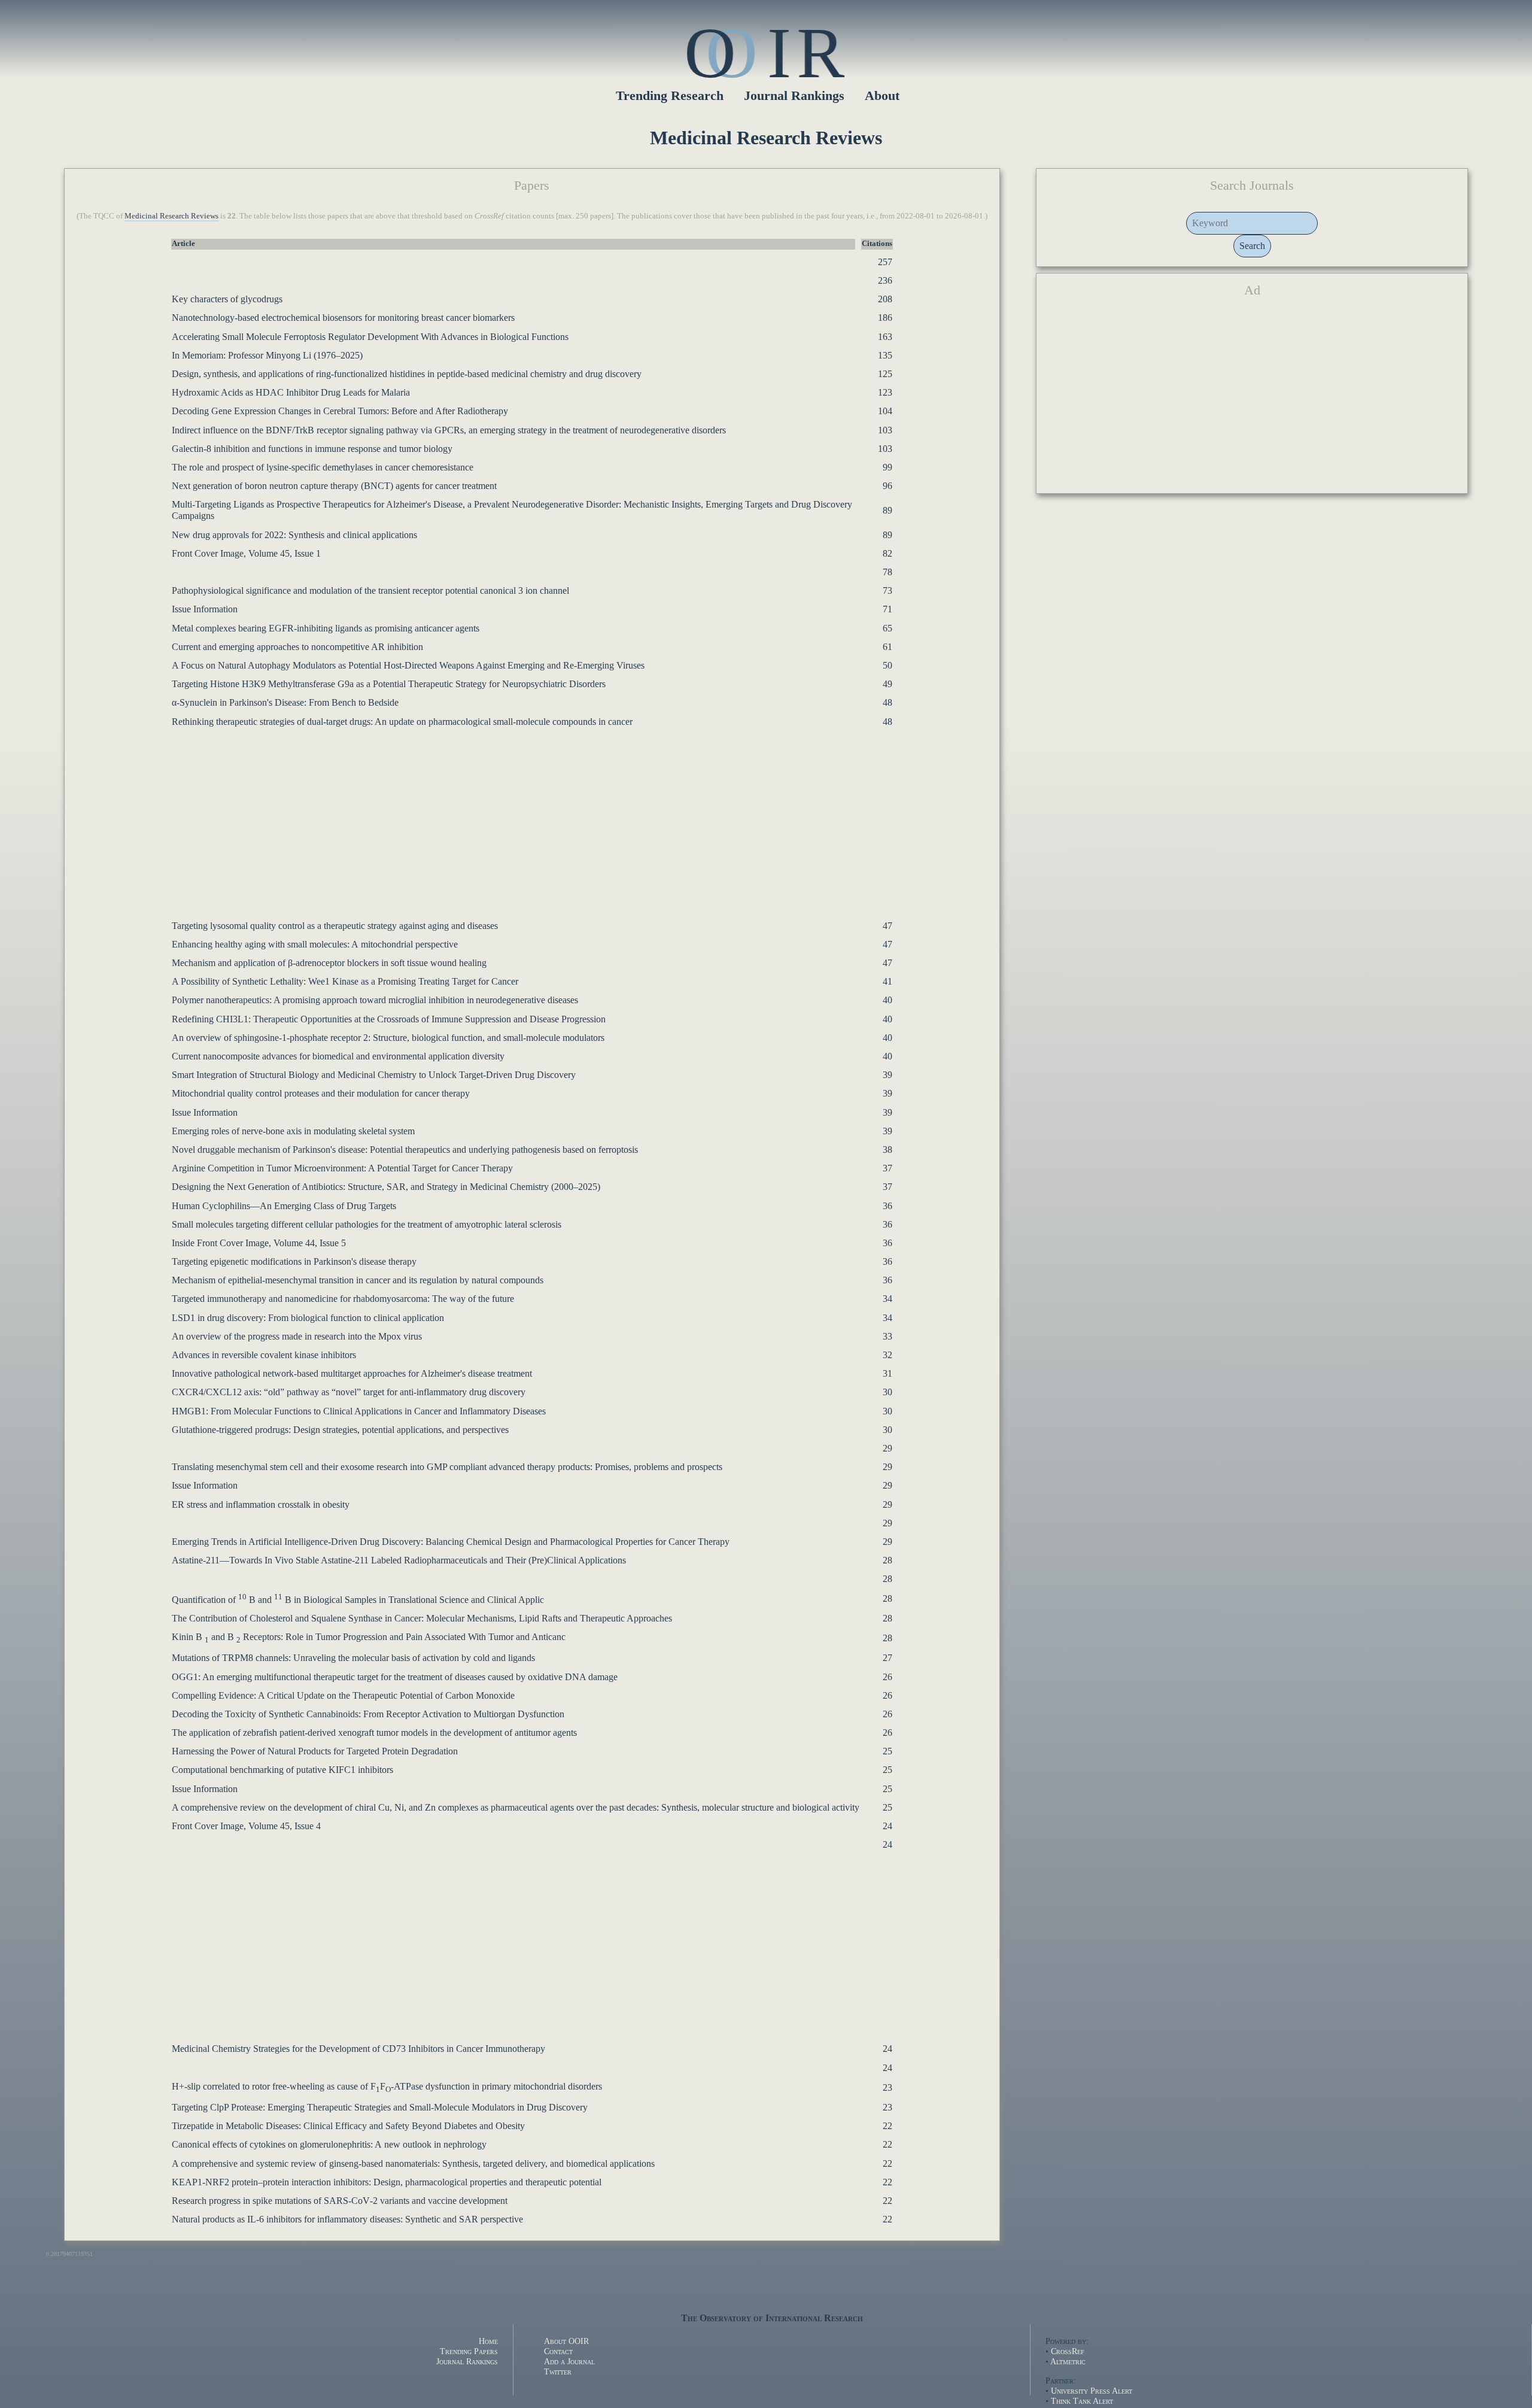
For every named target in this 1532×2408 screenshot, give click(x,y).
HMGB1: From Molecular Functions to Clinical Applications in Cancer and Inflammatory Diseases (359, 1411)
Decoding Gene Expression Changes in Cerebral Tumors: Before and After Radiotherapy (340, 411)
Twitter (558, 2371)
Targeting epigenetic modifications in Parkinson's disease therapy (294, 1261)
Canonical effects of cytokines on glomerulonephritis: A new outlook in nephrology (329, 2144)
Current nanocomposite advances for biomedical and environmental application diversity (338, 1056)
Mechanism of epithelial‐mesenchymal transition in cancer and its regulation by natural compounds (358, 1280)
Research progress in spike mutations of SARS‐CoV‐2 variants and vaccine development (340, 2201)
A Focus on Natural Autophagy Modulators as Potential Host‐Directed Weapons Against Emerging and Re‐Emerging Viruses (408, 665)
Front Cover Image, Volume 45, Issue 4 (246, 1826)
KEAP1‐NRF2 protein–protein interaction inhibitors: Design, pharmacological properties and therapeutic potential (387, 2182)
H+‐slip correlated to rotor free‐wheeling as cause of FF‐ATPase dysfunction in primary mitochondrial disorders (387, 2086)
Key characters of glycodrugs (227, 299)
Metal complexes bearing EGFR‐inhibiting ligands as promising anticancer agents (326, 628)
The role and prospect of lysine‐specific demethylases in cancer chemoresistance (323, 467)
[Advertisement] (433, 818)
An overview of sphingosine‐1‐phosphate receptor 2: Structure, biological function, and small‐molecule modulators (388, 1038)
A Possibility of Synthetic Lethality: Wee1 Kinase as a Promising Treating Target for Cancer (345, 981)
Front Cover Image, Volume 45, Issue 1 (246, 553)
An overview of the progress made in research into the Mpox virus (297, 1336)
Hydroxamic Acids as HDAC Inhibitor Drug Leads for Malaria (291, 392)
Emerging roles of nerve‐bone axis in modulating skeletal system (293, 1131)
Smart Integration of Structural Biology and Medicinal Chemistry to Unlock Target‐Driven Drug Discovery (374, 1075)
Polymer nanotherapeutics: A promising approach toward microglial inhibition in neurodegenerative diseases (375, 1000)
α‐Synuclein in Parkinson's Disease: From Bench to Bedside (285, 702)
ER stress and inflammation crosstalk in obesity (261, 1504)
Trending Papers (469, 2351)
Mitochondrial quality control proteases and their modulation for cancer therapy (321, 1093)
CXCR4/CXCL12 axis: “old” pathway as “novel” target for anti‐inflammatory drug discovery (349, 1392)
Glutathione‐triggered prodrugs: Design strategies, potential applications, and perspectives (340, 1430)
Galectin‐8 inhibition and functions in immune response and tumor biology (312, 449)
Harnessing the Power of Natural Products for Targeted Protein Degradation (315, 1751)
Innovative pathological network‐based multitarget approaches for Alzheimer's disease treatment (352, 1373)
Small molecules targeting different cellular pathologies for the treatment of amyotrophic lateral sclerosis (367, 1224)
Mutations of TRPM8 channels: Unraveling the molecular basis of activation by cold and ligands (353, 1658)
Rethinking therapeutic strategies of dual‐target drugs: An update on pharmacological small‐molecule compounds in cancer (402, 722)
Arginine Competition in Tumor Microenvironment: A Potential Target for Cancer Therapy (342, 1168)
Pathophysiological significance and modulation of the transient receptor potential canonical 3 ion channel (370, 590)
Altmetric (1068, 2361)
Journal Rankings (794, 95)
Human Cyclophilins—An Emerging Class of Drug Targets (284, 1206)
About (882, 95)
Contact (558, 2351)
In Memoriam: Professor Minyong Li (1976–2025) (267, 355)
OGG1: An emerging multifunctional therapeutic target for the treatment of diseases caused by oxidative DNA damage (395, 1677)
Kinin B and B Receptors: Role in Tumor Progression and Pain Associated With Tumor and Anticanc (369, 1637)
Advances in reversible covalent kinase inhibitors (264, 1355)
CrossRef (1068, 2351)
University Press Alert (1092, 2391)
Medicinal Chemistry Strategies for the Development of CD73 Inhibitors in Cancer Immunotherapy (358, 2049)
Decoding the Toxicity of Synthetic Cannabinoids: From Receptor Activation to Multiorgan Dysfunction (368, 1714)
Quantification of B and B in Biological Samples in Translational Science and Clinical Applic (358, 1600)
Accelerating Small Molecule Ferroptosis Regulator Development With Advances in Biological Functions (370, 337)
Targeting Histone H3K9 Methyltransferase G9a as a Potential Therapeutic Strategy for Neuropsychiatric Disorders (389, 684)
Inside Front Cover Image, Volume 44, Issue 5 (259, 1243)
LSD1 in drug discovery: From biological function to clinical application (308, 1318)
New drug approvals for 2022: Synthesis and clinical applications (294, 535)
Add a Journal (569, 2361)
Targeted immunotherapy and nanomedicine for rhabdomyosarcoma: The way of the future (343, 1299)
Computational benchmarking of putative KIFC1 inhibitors (282, 1770)
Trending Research (670, 95)
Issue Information (205, 609)
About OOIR (566, 2341)
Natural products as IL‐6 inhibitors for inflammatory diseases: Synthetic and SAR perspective (347, 2219)
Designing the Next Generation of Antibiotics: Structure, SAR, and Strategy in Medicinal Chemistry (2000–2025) (386, 1187)
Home (488, 2341)
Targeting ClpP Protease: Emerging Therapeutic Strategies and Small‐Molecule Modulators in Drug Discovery (380, 2107)
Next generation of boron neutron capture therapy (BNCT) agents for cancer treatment (334, 486)
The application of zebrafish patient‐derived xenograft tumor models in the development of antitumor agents (374, 1733)
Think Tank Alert (1082, 2401)
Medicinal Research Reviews (171, 216)
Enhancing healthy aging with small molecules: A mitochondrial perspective (315, 944)
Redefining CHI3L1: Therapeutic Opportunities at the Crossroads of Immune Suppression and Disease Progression (389, 1019)
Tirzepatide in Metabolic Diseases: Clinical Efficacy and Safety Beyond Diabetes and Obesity (348, 2126)
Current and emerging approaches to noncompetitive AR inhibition (297, 647)
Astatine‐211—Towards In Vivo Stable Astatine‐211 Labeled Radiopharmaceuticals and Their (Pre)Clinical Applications (399, 1560)
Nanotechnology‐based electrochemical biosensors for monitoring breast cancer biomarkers (343, 318)
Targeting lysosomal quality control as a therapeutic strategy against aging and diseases (335, 926)
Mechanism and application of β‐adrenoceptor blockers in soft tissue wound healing (329, 963)
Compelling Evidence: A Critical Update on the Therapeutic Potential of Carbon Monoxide (343, 1695)
